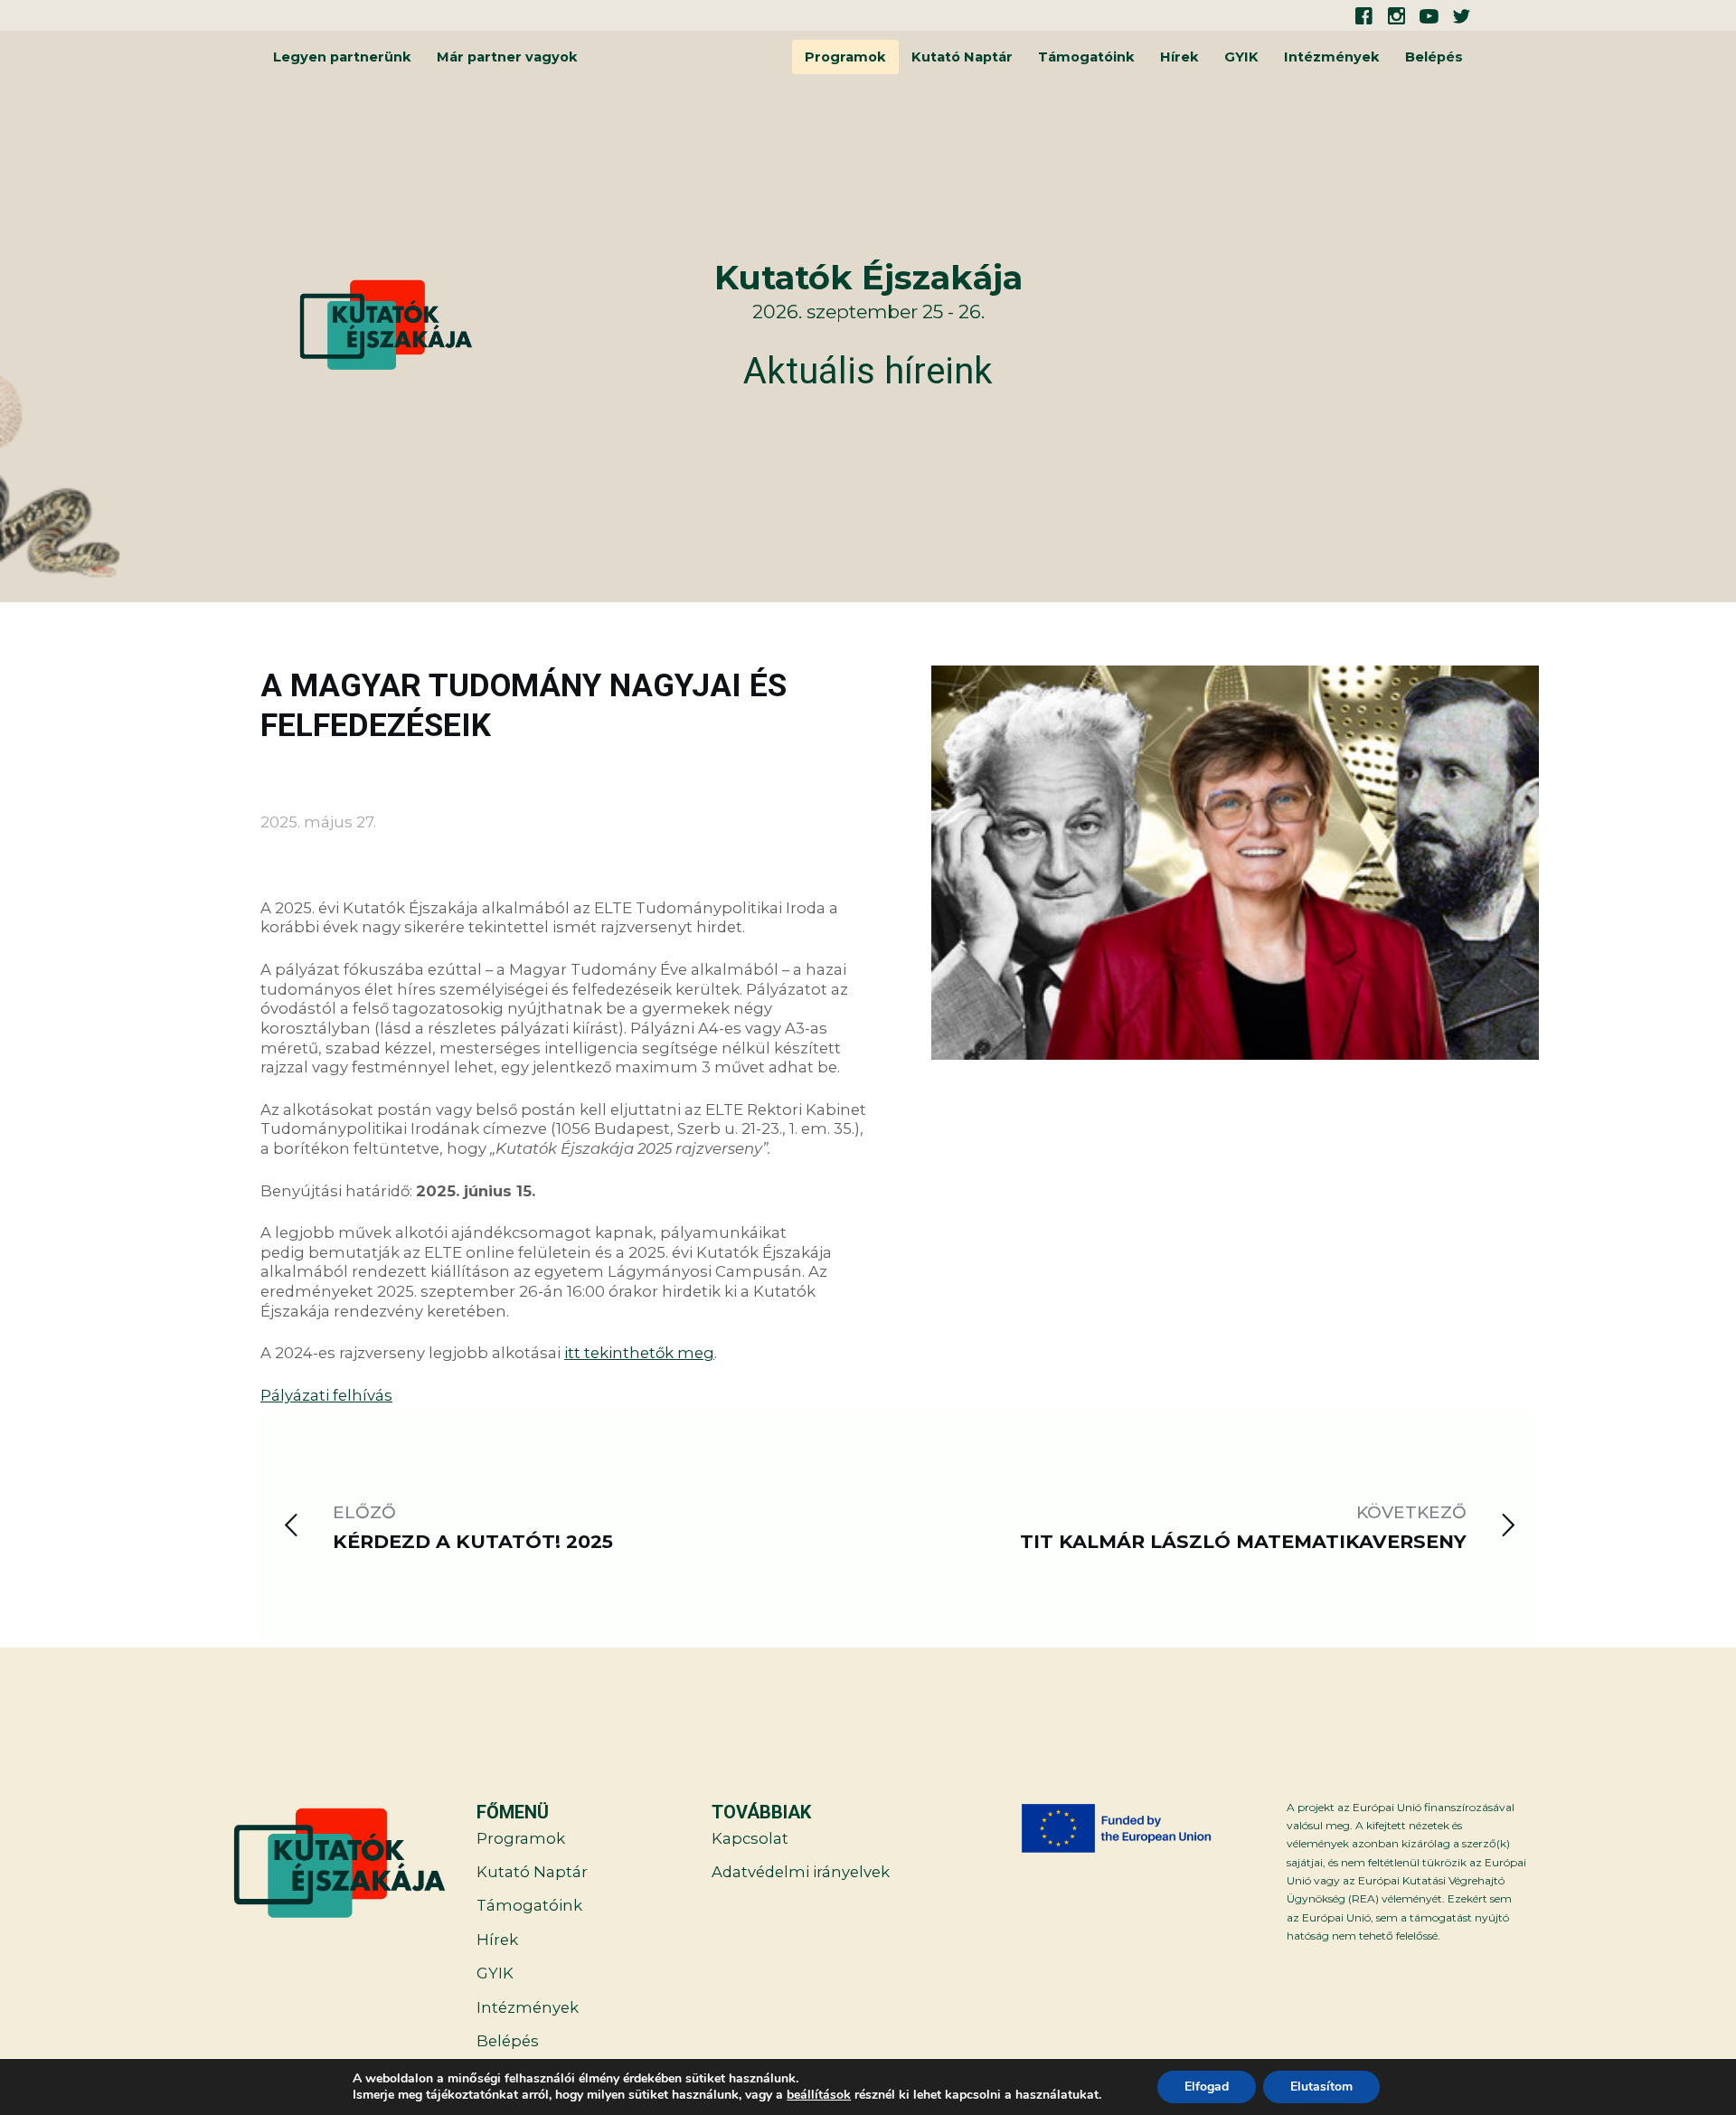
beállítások (819, 2095)
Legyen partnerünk (342, 57)
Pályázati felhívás (326, 1395)
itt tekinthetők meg (639, 1353)
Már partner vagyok (507, 57)
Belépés (1434, 57)
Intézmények (1332, 57)
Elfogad (1207, 2087)
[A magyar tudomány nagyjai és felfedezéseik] (1235, 1035)
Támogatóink (1086, 57)
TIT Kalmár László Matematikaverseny (1243, 1541)
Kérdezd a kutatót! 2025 (473, 1541)
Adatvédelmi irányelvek (801, 1872)
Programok (845, 57)
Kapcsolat (750, 1838)
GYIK (1241, 57)
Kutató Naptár (962, 57)
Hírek (1179, 57)
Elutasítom (1321, 2087)
